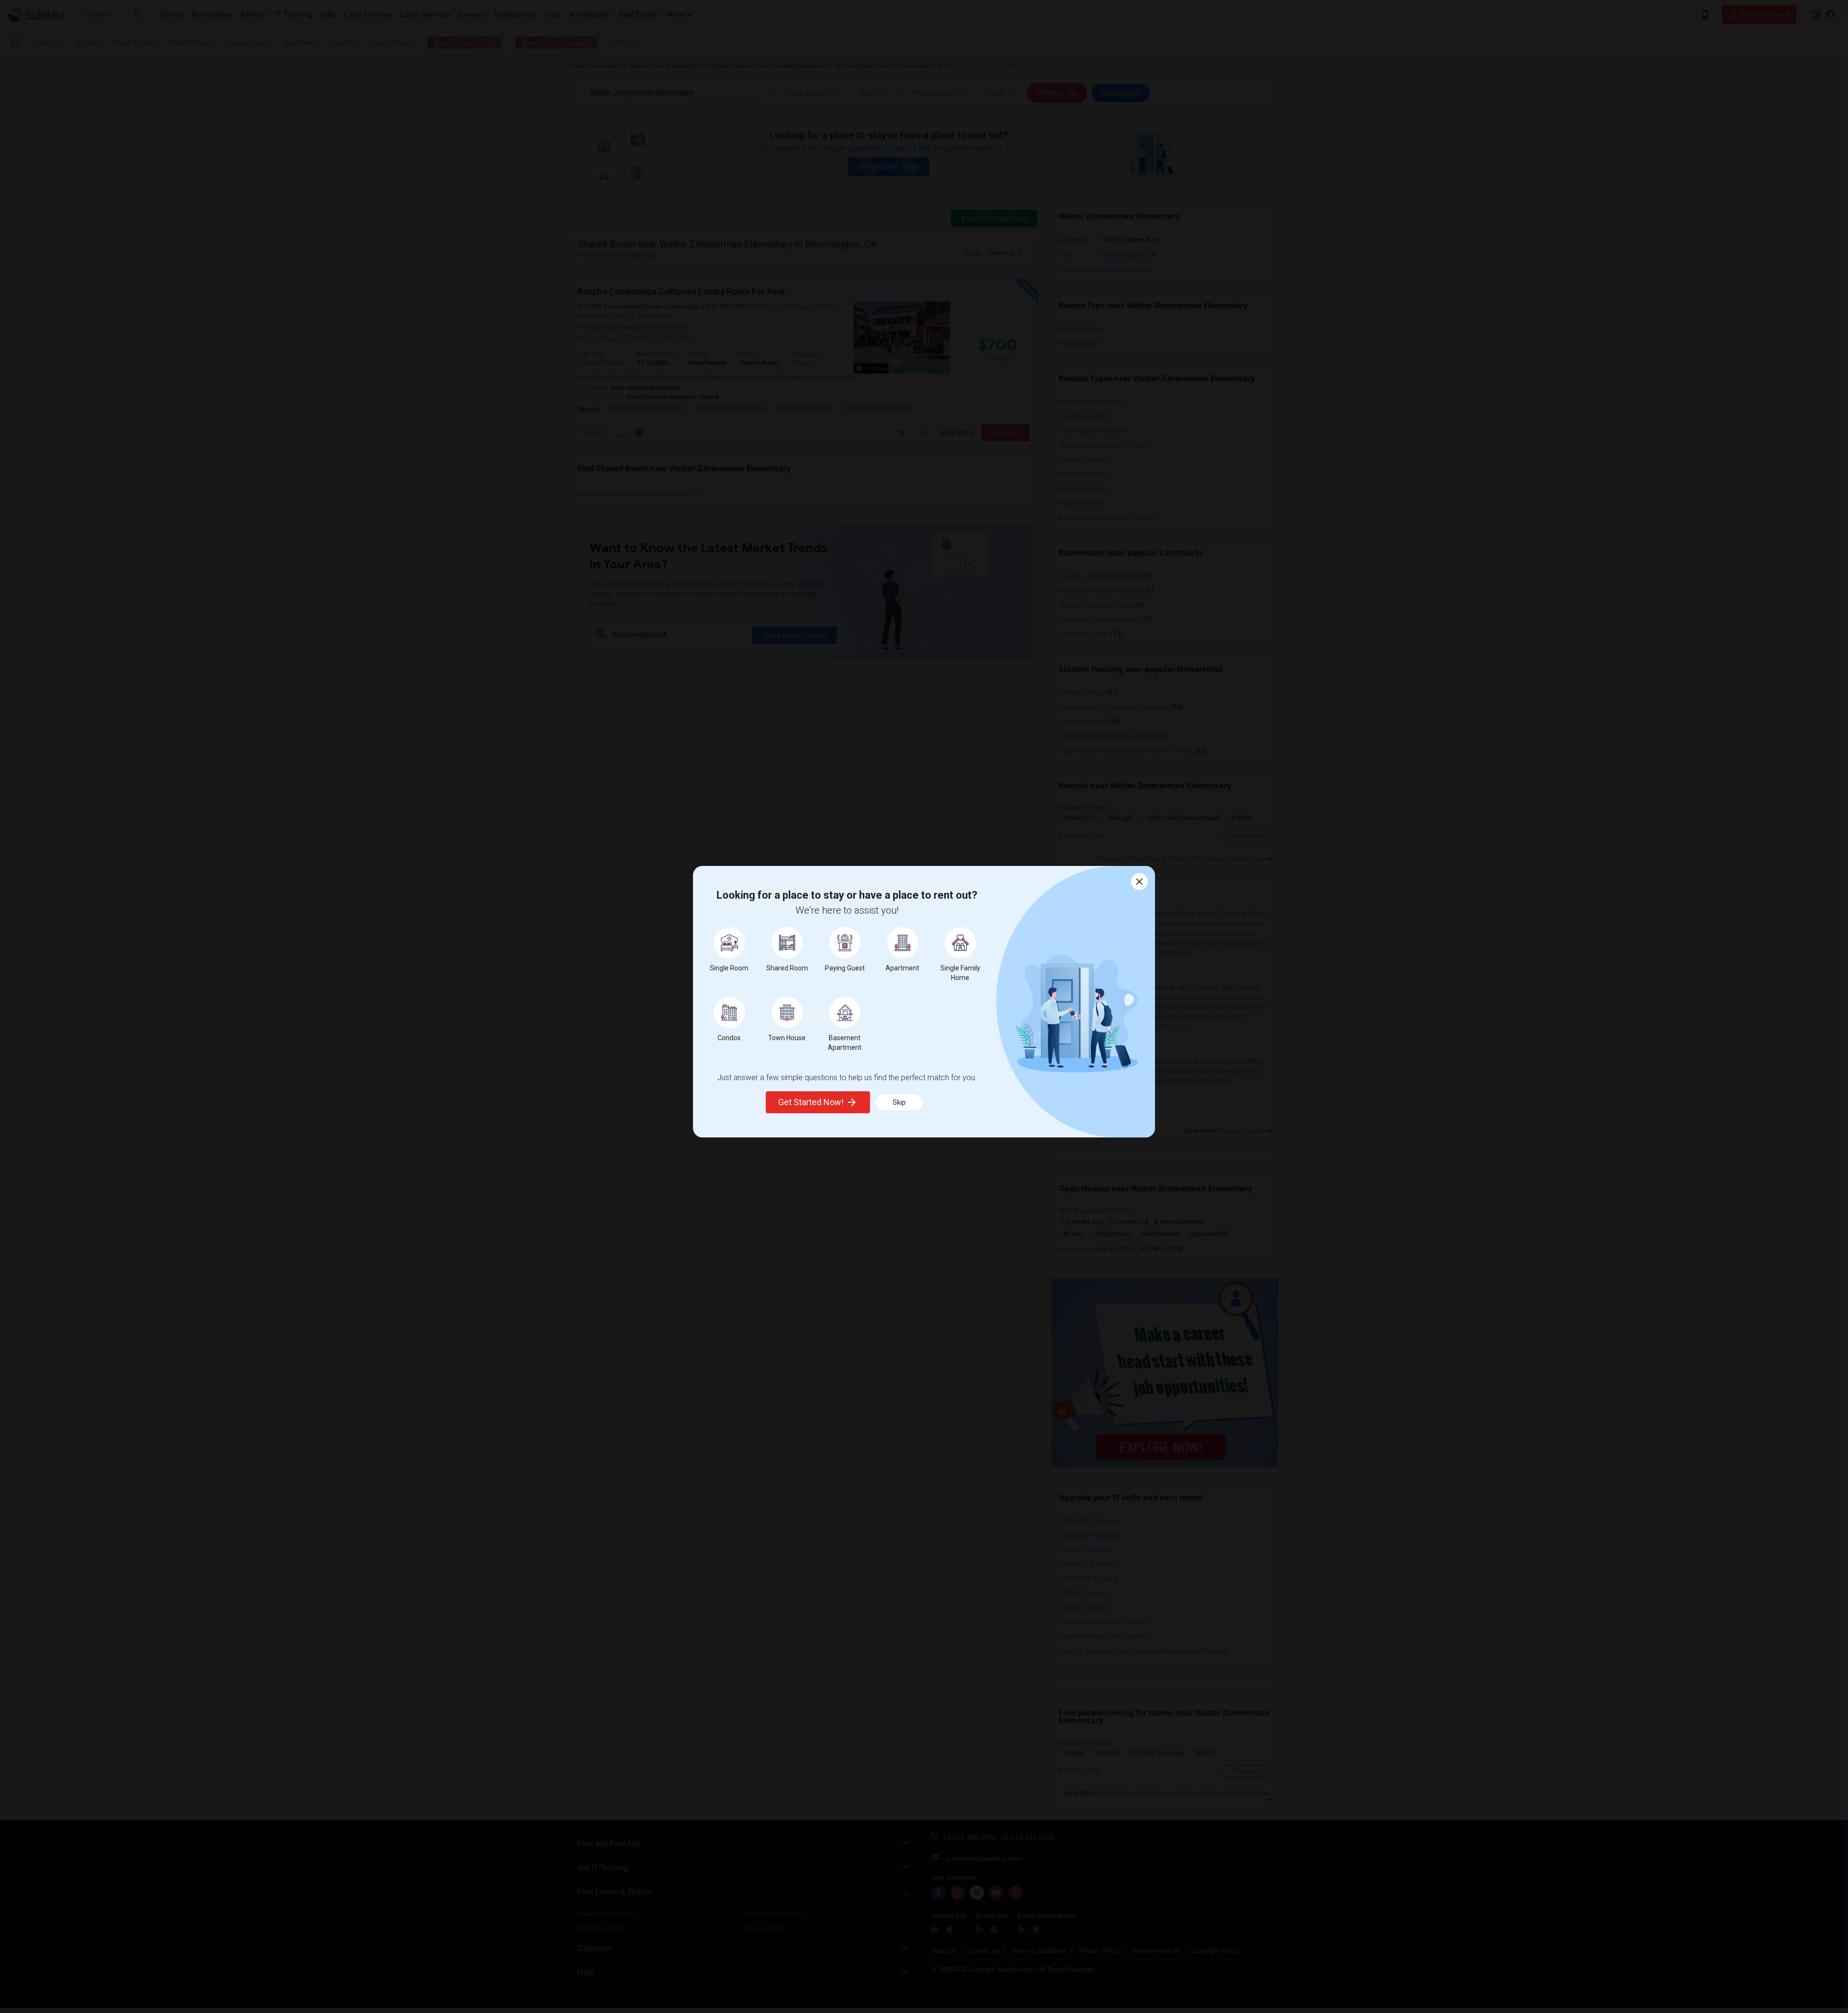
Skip (899, 1102)
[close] (1139, 882)
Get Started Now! (811, 1102)
